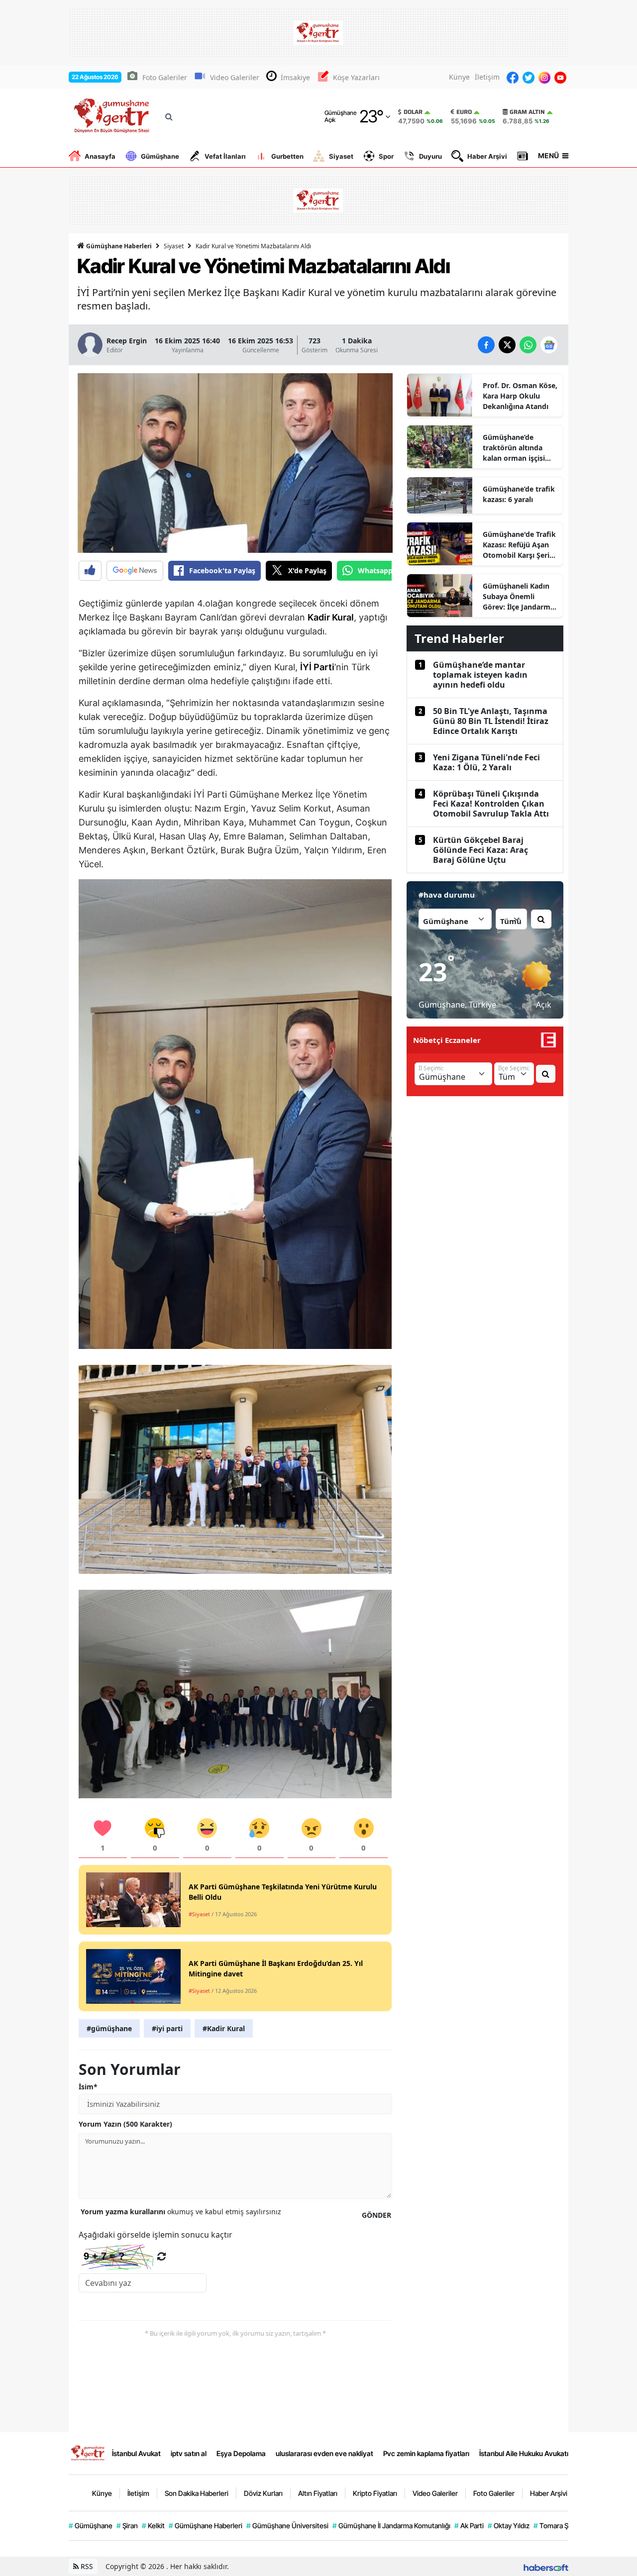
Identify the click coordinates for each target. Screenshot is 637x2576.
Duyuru (430, 156)
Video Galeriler (235, 77)
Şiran (127, 2525)
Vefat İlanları (225, 156)
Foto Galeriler (165, 77)
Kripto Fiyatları (375, 2493)
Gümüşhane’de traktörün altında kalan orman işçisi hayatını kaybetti (514, 448)
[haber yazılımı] (546, 2566)
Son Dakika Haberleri (197, 2493)
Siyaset (341, 156)
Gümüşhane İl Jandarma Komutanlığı (391, 2525)
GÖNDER (376, 2215)
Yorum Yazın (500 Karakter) (125, 2124)
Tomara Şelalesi (561, 2525)
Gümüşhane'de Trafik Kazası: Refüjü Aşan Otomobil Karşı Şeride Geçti (520, 545)
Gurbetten (287, 156)
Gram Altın (527, 112)
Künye (459, 77)
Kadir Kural (331, 617)
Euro (464, 112)
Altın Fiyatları (318, 2493)
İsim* (88, 2087)
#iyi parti (167, 2028)
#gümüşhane (109, 2028)
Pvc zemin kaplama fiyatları (426, 2453)
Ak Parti (469, 2525)
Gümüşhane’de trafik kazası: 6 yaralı (519, 494)
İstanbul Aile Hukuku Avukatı (524, 2453)
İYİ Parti (317, 667)
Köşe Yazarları (356, 77)
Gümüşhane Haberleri (118, 246)
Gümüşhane (160, 156)
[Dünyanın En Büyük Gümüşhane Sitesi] (88, 2453)
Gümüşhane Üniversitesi (287, 2525)
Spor (386, 156)
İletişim (487, 77)
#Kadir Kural (224, 2028)
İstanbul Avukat (136, 2453)
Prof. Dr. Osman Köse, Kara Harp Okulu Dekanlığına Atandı (520, 396)
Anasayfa (100, 156)
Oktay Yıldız (509, 2525)
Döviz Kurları (263, 2493)
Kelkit (153, 2525)
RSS (86, 2566)
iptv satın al (189, 2453)
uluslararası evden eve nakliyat (324, 2453)
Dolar (413, 112)
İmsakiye (295, 77)
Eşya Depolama (241, 2453)
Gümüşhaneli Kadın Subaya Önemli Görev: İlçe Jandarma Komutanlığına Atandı (519, 597)
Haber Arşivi (487, 156)
